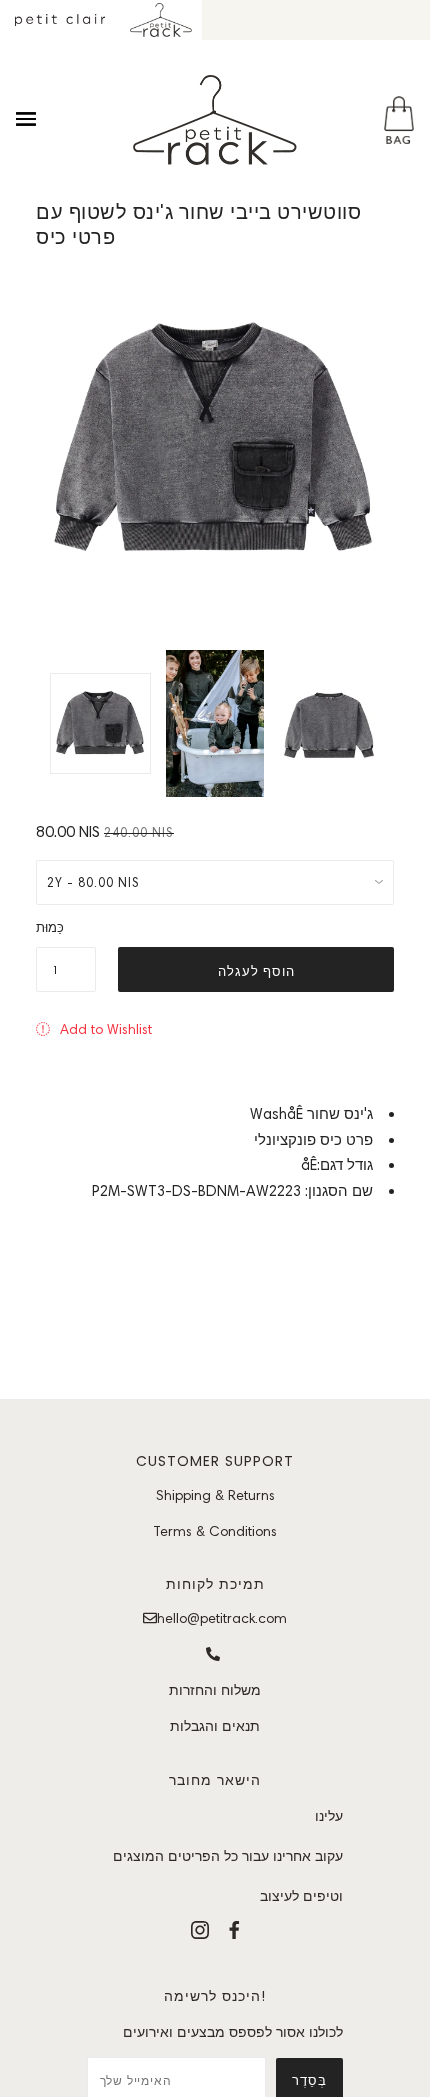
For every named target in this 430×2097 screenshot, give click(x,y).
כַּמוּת (50, 927)
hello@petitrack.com (222, 1618)
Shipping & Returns (215, 1495)
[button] (94, 1029)
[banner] (215, 120)
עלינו (329, 1816)
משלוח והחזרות (215, 1690)
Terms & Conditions (215, 1531)
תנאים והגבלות (215, 1726)
